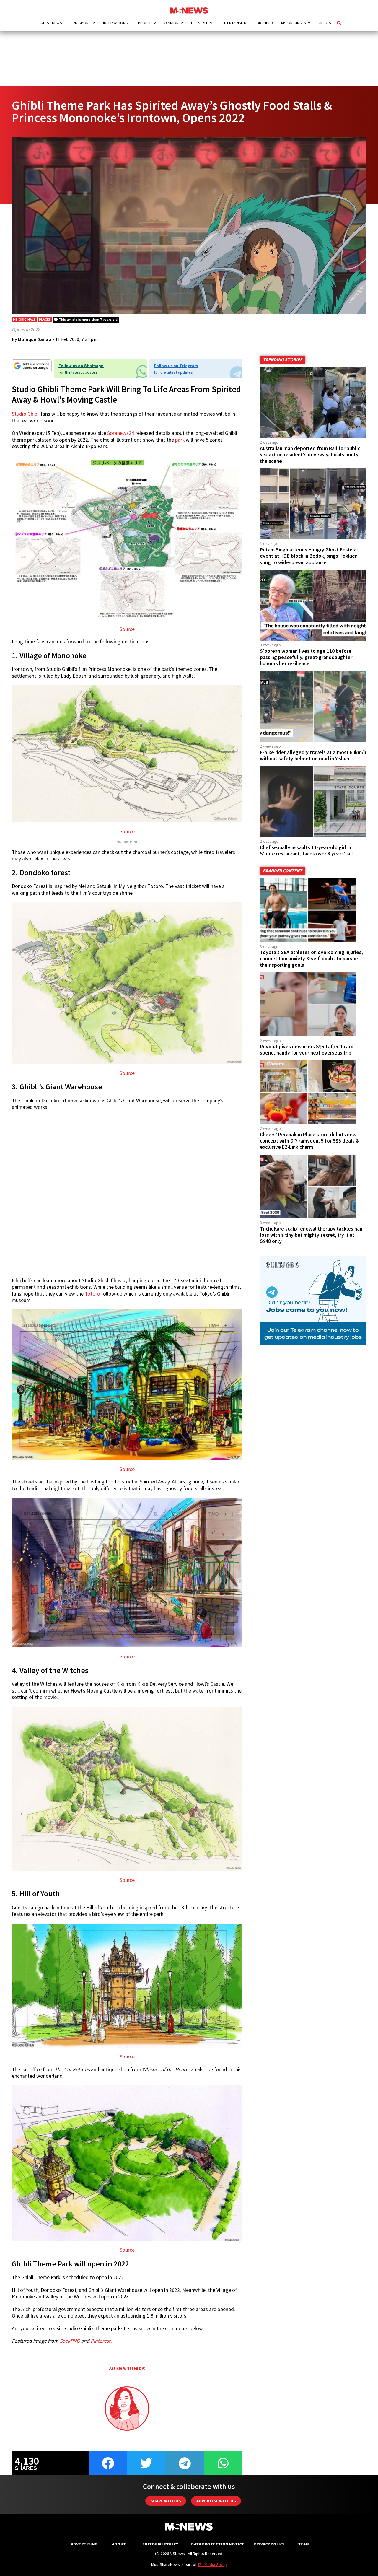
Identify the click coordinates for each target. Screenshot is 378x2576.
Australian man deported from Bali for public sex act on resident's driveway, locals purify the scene (310, 455)
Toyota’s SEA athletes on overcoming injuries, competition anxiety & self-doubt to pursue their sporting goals (311, 959)
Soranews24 (121, 433)
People (145, 23)
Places (45, 319)
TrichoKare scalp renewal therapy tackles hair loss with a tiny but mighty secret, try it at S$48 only (311, 1235)
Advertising (84, 2544)
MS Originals (294, 23)
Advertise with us (216, 2501)
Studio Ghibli (26, 414)
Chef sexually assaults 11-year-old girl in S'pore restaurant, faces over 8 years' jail (306, 851)
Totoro (92, 1294)
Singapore (80, 23)
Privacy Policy (269, 2544)
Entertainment (234, 23)
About (119, 2544)
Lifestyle (200, 23)
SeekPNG (70, 2341)
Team (303, 2544)
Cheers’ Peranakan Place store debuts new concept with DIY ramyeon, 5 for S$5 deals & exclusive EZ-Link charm (310, 1141)
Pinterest (101, 2341)
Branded (265, 23)
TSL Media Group (212, 2564)
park (180, 440)
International (116, 23)
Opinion (171, 23)
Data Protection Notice (218, 2544)
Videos (325, 23)
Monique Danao (35, 339)
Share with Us (166, 2501)
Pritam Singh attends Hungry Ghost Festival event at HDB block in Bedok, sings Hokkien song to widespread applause (309, 556)
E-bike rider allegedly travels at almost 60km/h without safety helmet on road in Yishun (313, 755)
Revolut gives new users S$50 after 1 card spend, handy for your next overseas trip (307, 1050)
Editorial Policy (160, 2544)
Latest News (50, 23)
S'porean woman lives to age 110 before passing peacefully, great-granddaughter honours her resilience (306, 657)
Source (127, 629)
